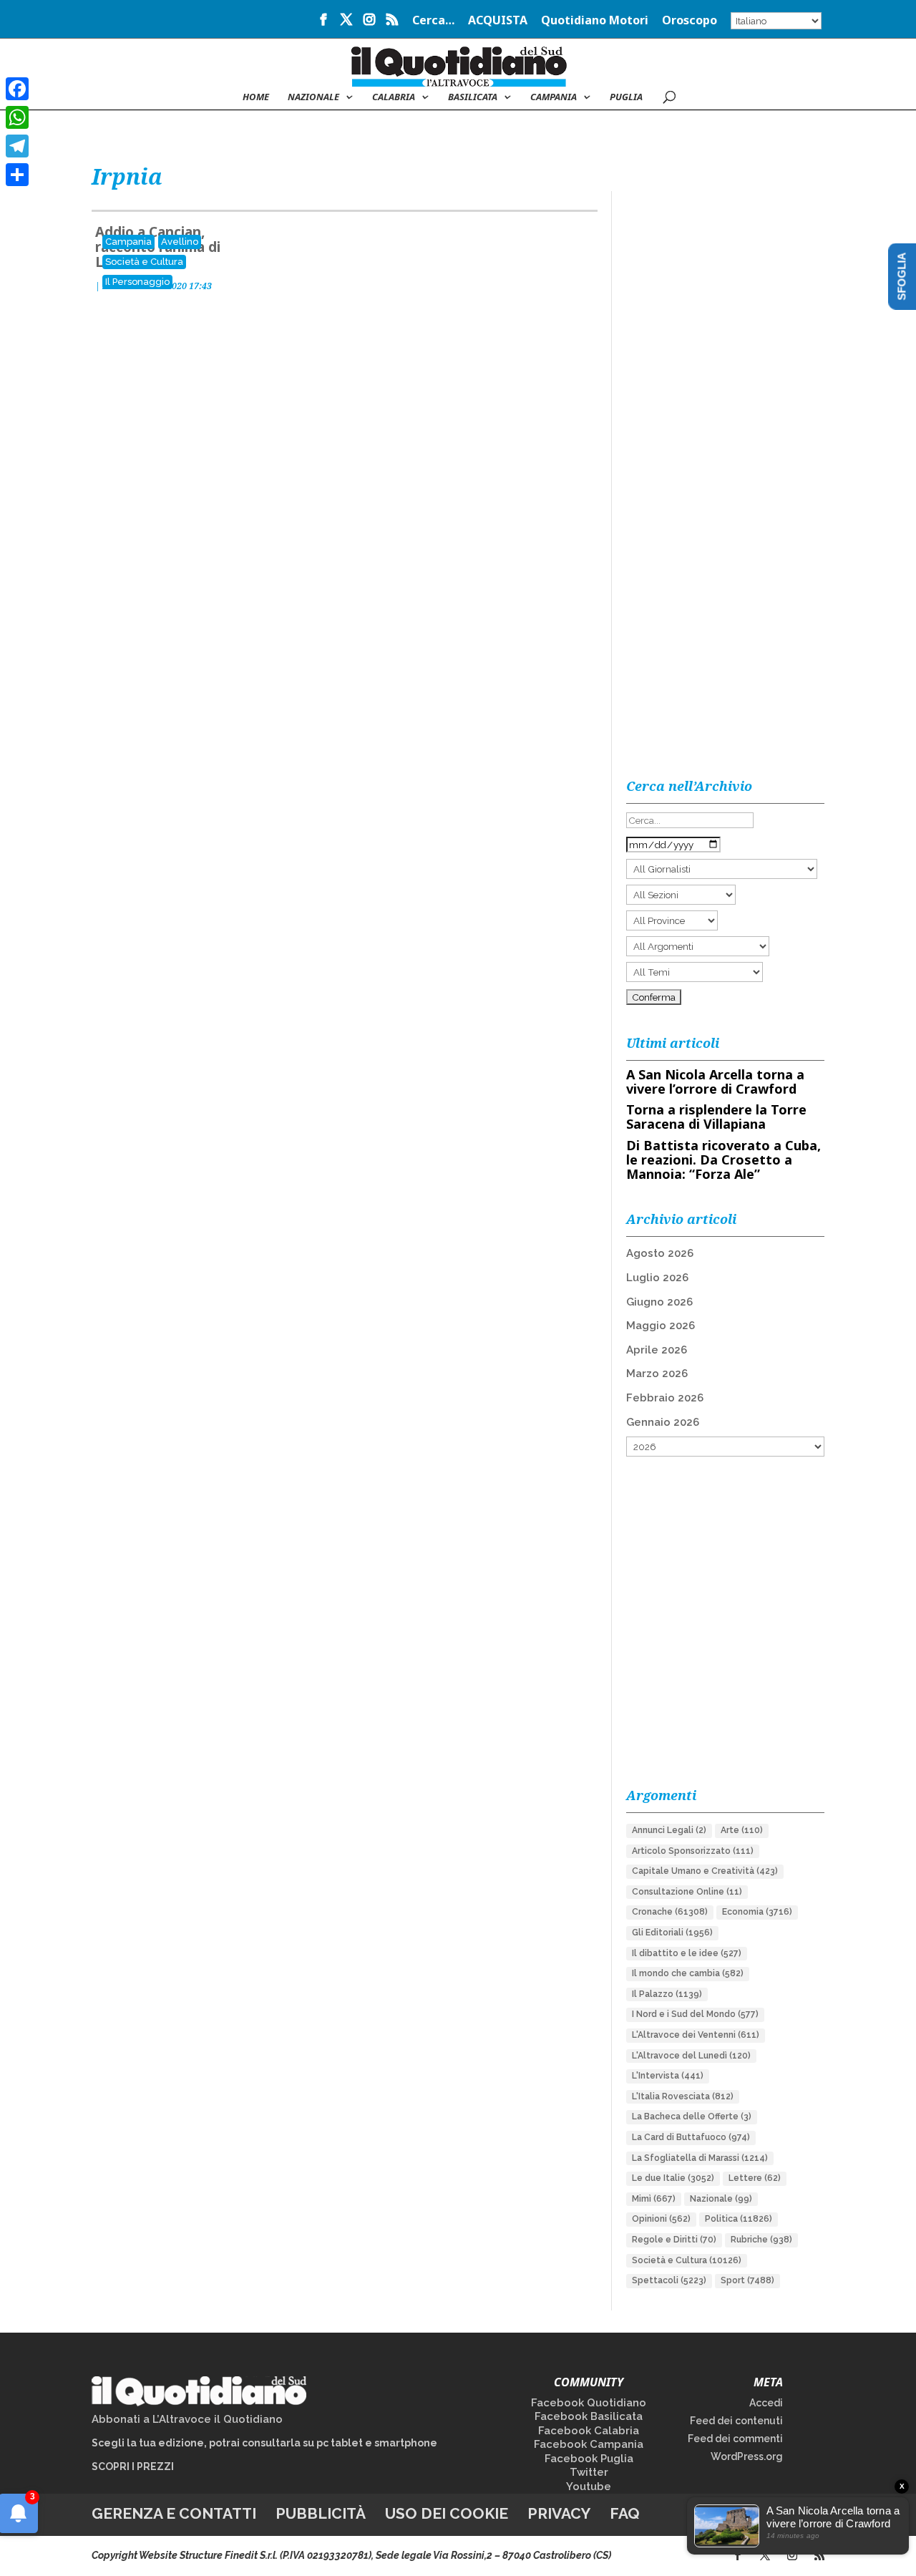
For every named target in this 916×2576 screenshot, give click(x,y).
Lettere (755, 2178)
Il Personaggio (137, 282)
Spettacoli (669, 2280)
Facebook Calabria (589, 2431)
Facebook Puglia (589, 2459)
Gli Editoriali (672, 1933)
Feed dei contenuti (736, 2421)
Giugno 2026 (659, 1302)
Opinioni (661, 2219)
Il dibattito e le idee (687, 1953)
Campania (554, 97)
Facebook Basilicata (589, 2416)
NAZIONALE (313, 97)
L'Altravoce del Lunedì (691, 2056)
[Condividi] (17, 175)
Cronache (670, 1912)
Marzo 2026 (657, 1374)
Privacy (559, 2513)
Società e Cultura (144, 262)
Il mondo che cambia (688, 1973)
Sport (747, 2280)
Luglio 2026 (657, 1278)
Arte (742, 1830)
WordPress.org (747, 2456)
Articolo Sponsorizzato (693, 1851)
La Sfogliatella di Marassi (700, 2158)
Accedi (766, 2403)
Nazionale (721, 2199)
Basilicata (473, 97)
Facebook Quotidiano (589, 2403)
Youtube (589, 2487)
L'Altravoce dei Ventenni (696, 2035)
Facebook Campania (589, 2444)
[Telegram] (17, 146)
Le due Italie (673, 2178)
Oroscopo (690, 21)
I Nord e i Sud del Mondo (695, 2014)
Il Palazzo (667, 1994)
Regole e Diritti (674, 2240)
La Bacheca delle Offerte (692, 2116)
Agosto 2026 (660, 1253)
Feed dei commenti (735, 2439)
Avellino (180, 242)
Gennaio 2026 (663, 1422)
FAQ (625, 2513)
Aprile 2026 (657, 1350)
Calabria (394, 97)
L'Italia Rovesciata (683, 2096)
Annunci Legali (669, 1830)
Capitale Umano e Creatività (705, 1871)
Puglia (626, 97)
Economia (757, 1912)
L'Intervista (668, 2076)
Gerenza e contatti (174, 2513)
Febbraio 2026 (665, 1398)
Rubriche (761, 2240)
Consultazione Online (687, 1892)
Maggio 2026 (661, 1326)
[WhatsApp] (17, 117)
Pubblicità (321, 2513)
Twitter (589, 2472)
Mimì (654, 2199)
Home (256, 97)
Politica (739, 2219)
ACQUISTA (498, 21)
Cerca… (433, 21)
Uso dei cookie (447, 2513)
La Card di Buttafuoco (691, 2137)
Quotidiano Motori (595, 21)
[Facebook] (17, 89)
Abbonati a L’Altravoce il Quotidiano (187, 2419)
